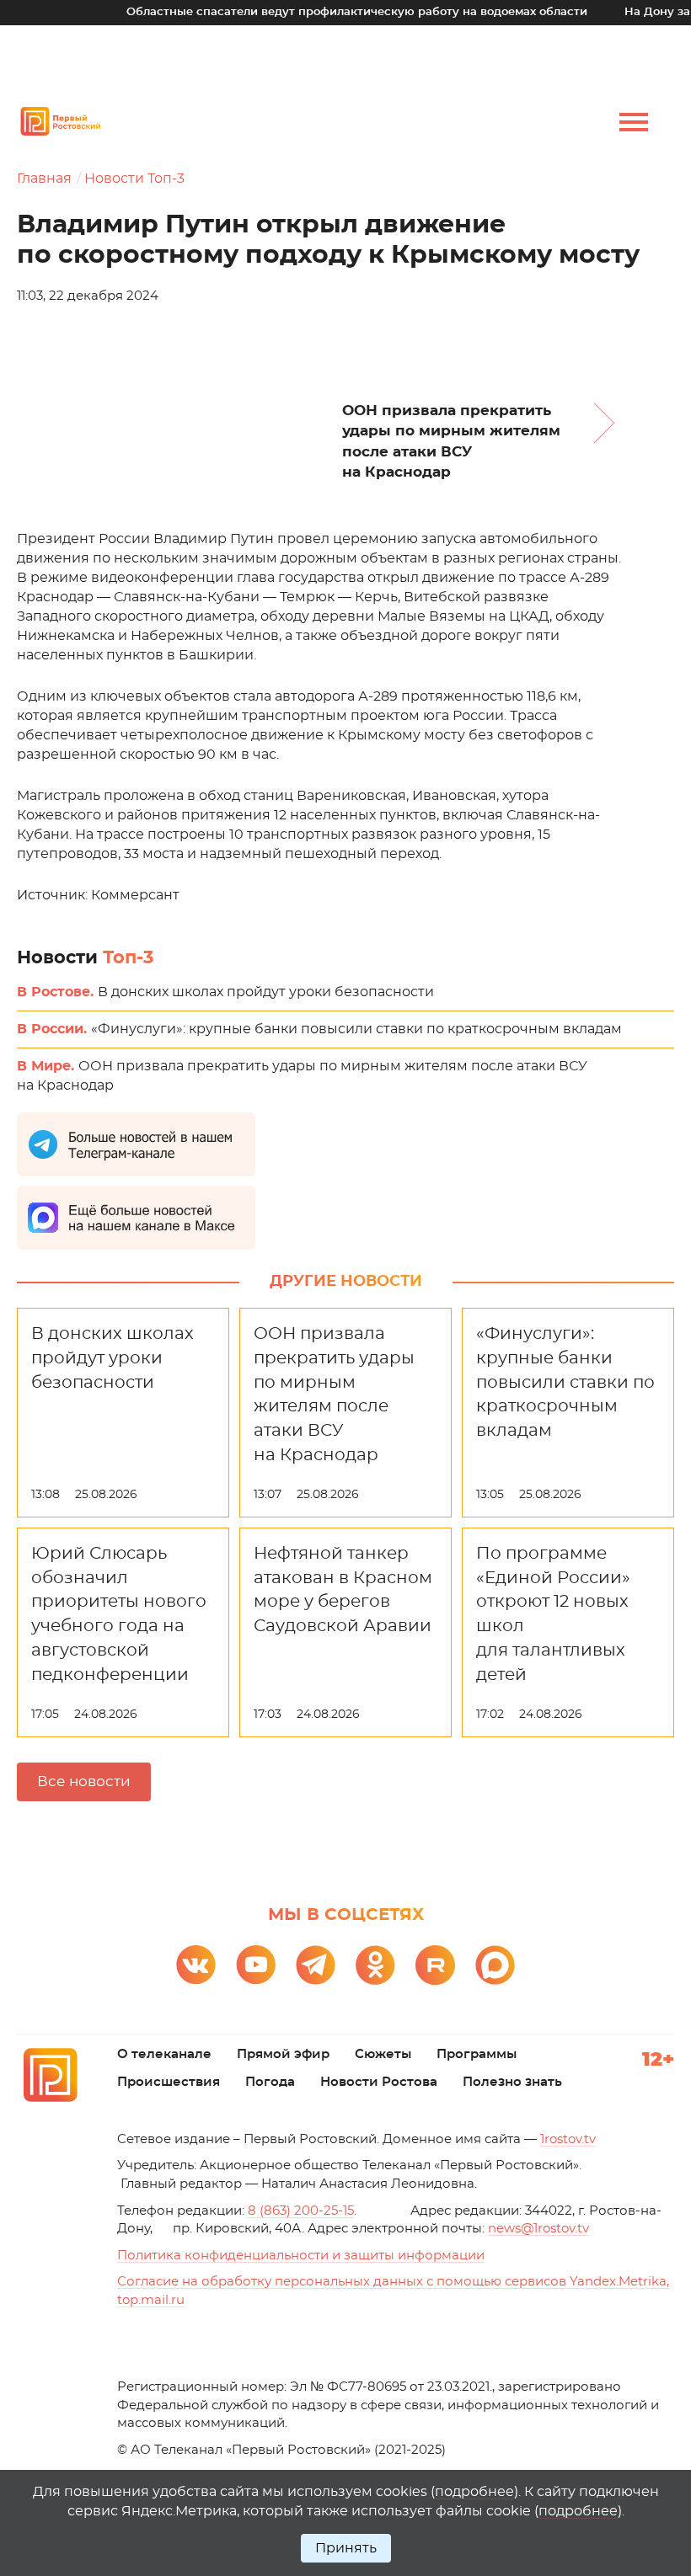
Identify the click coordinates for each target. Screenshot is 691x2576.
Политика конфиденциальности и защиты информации (301, 2256)
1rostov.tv (568, 2139)
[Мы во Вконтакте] (196, 1965)
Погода (270, 2082)
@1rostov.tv (538, 2229)
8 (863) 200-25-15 (301, 2211)
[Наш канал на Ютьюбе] (256, 1965)
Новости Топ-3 (134, 179)
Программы (477, 2054)
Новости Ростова (379, 2082)
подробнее (474, 2492)
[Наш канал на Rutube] (435, 1965)
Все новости (84, 1781)
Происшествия (169, 2082)
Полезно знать (512, 2082)
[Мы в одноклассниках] (375, 1965)
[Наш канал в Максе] (495, 1965)
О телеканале (164, 2054)
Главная (44, 179)
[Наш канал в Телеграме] (316, 1965)
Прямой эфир (283, 2054)
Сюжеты (383, 2054)
